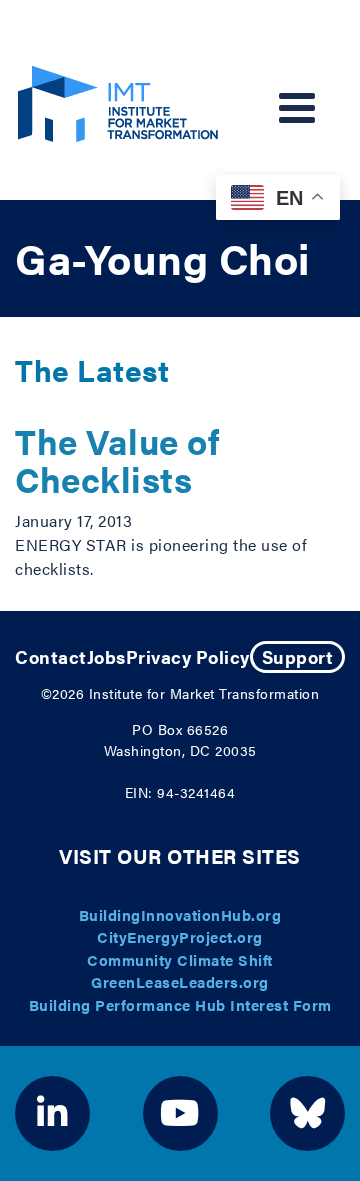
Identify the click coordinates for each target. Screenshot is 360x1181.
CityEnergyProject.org (180, 936)
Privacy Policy (188, 656)
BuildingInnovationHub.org (180, 914)
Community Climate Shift (180, 959)
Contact (51, 656)
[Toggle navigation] (297, 108)
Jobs (106, 656)
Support (298, 656)
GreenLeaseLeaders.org (180, 981)
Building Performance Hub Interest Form (180, 1004)
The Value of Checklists (117, 460)
